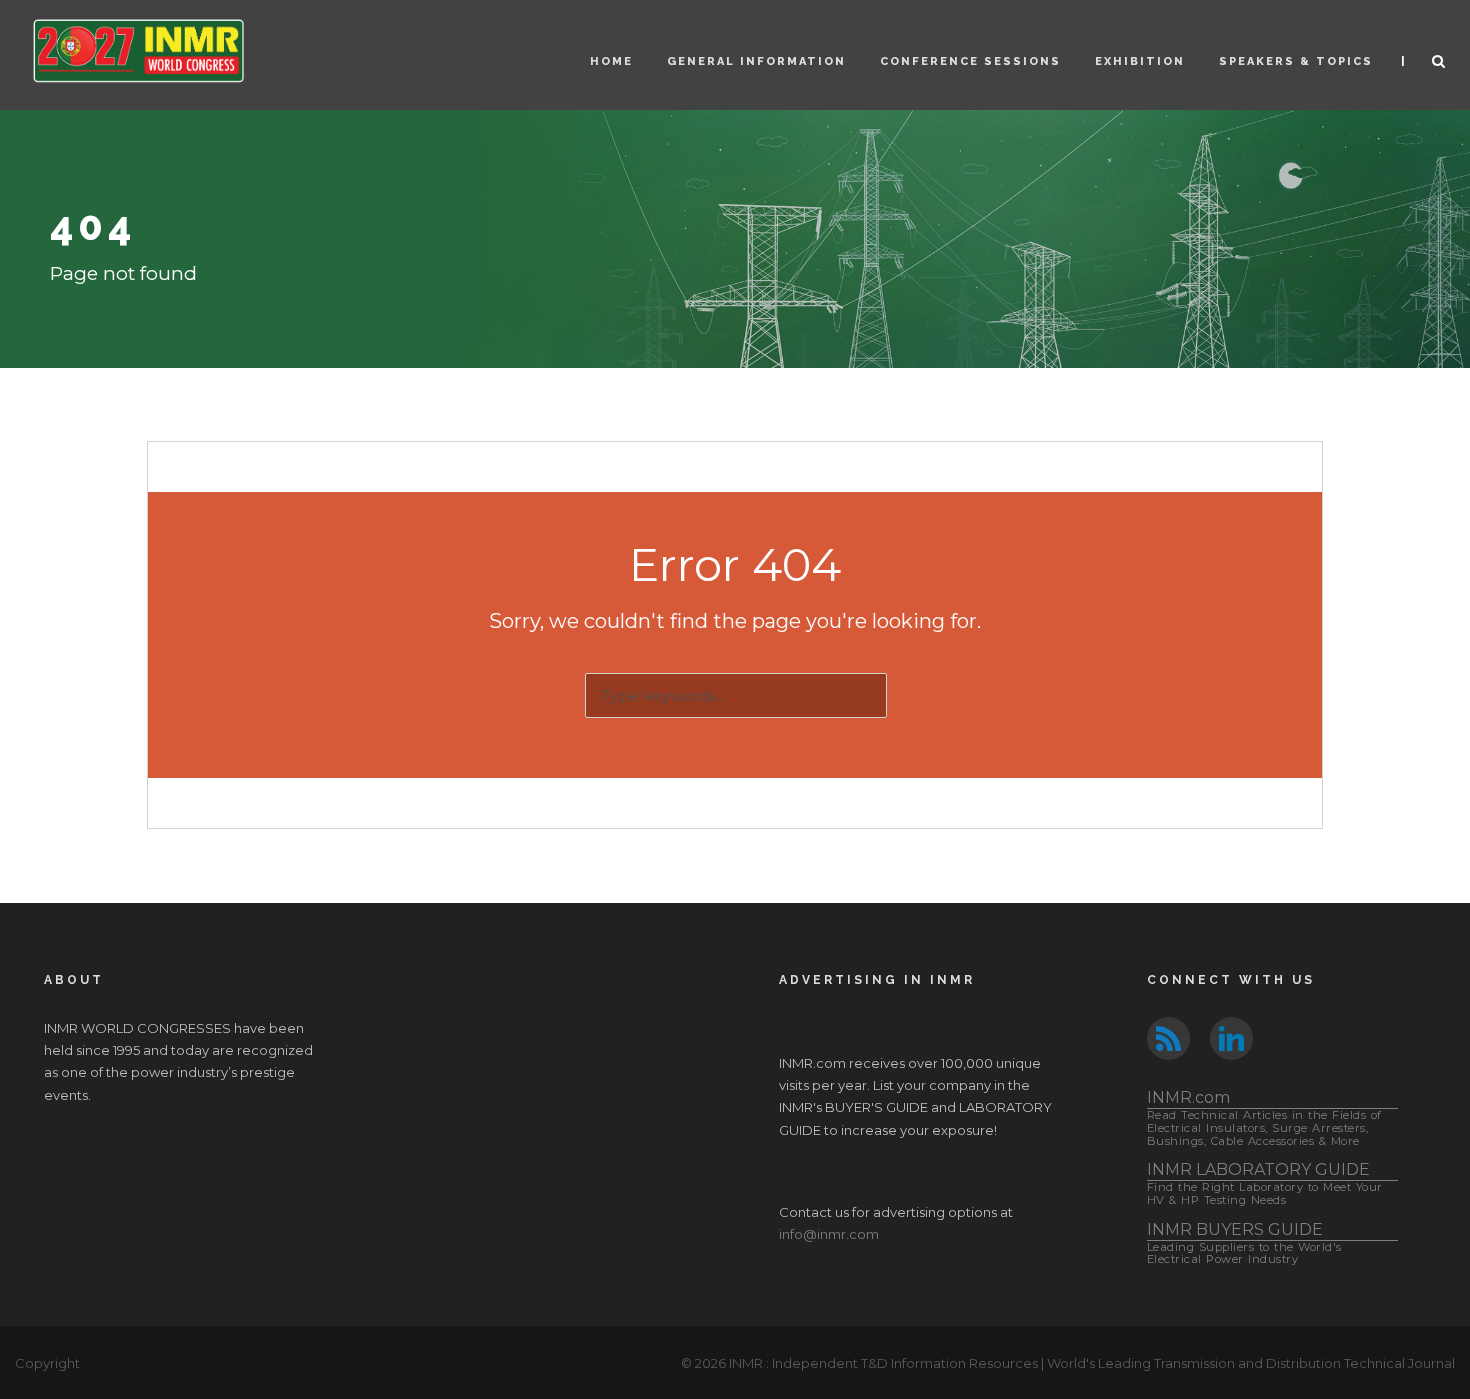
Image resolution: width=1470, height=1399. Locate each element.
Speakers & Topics (1296, 61)
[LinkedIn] (1231, 1037)
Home (611, 61)
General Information (756, 61)
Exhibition (1140, 61)
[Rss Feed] (1168, 1037)
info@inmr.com (829, 1234)
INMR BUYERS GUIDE (1244, 1243)
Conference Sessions (970, 61)
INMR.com (1264, 1117)
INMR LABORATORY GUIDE (1265, 1183)
